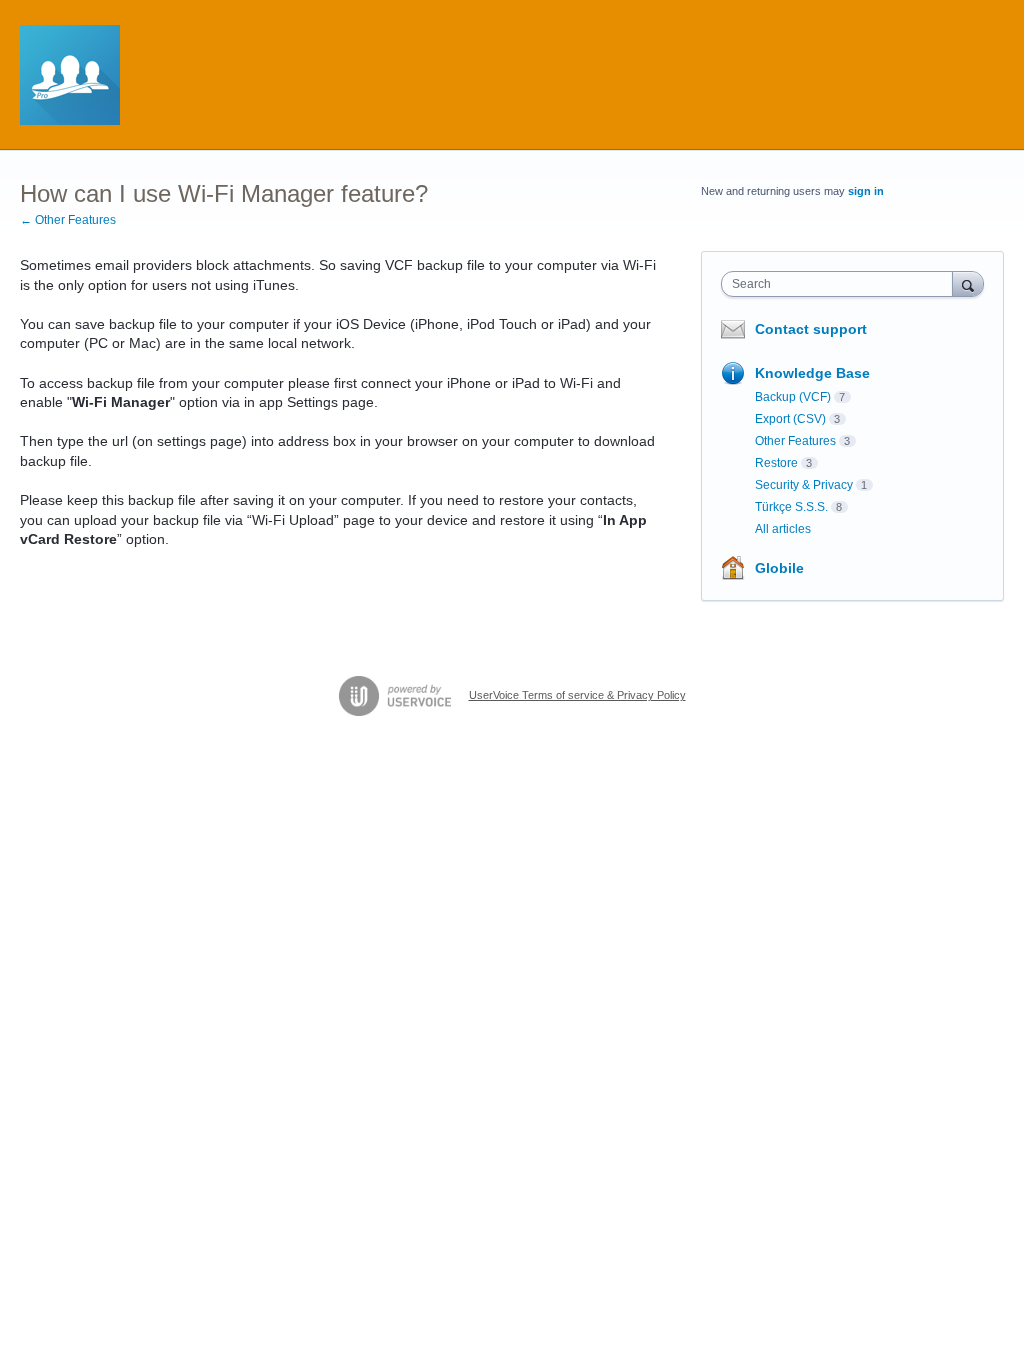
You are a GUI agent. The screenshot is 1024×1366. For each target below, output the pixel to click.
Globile (779, 568)
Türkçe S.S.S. (791, 507)
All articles (783, 529)
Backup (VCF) (793, 397)
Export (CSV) (790, 419)
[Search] (968, 283)
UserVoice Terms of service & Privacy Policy (577, 695)
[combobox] (841, 284)
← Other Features (68, 220)
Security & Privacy (804, 485)
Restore (776, 463)
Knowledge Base (812, 373)
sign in (866, 191)
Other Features (795, 441)
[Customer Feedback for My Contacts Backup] (70, 75)
